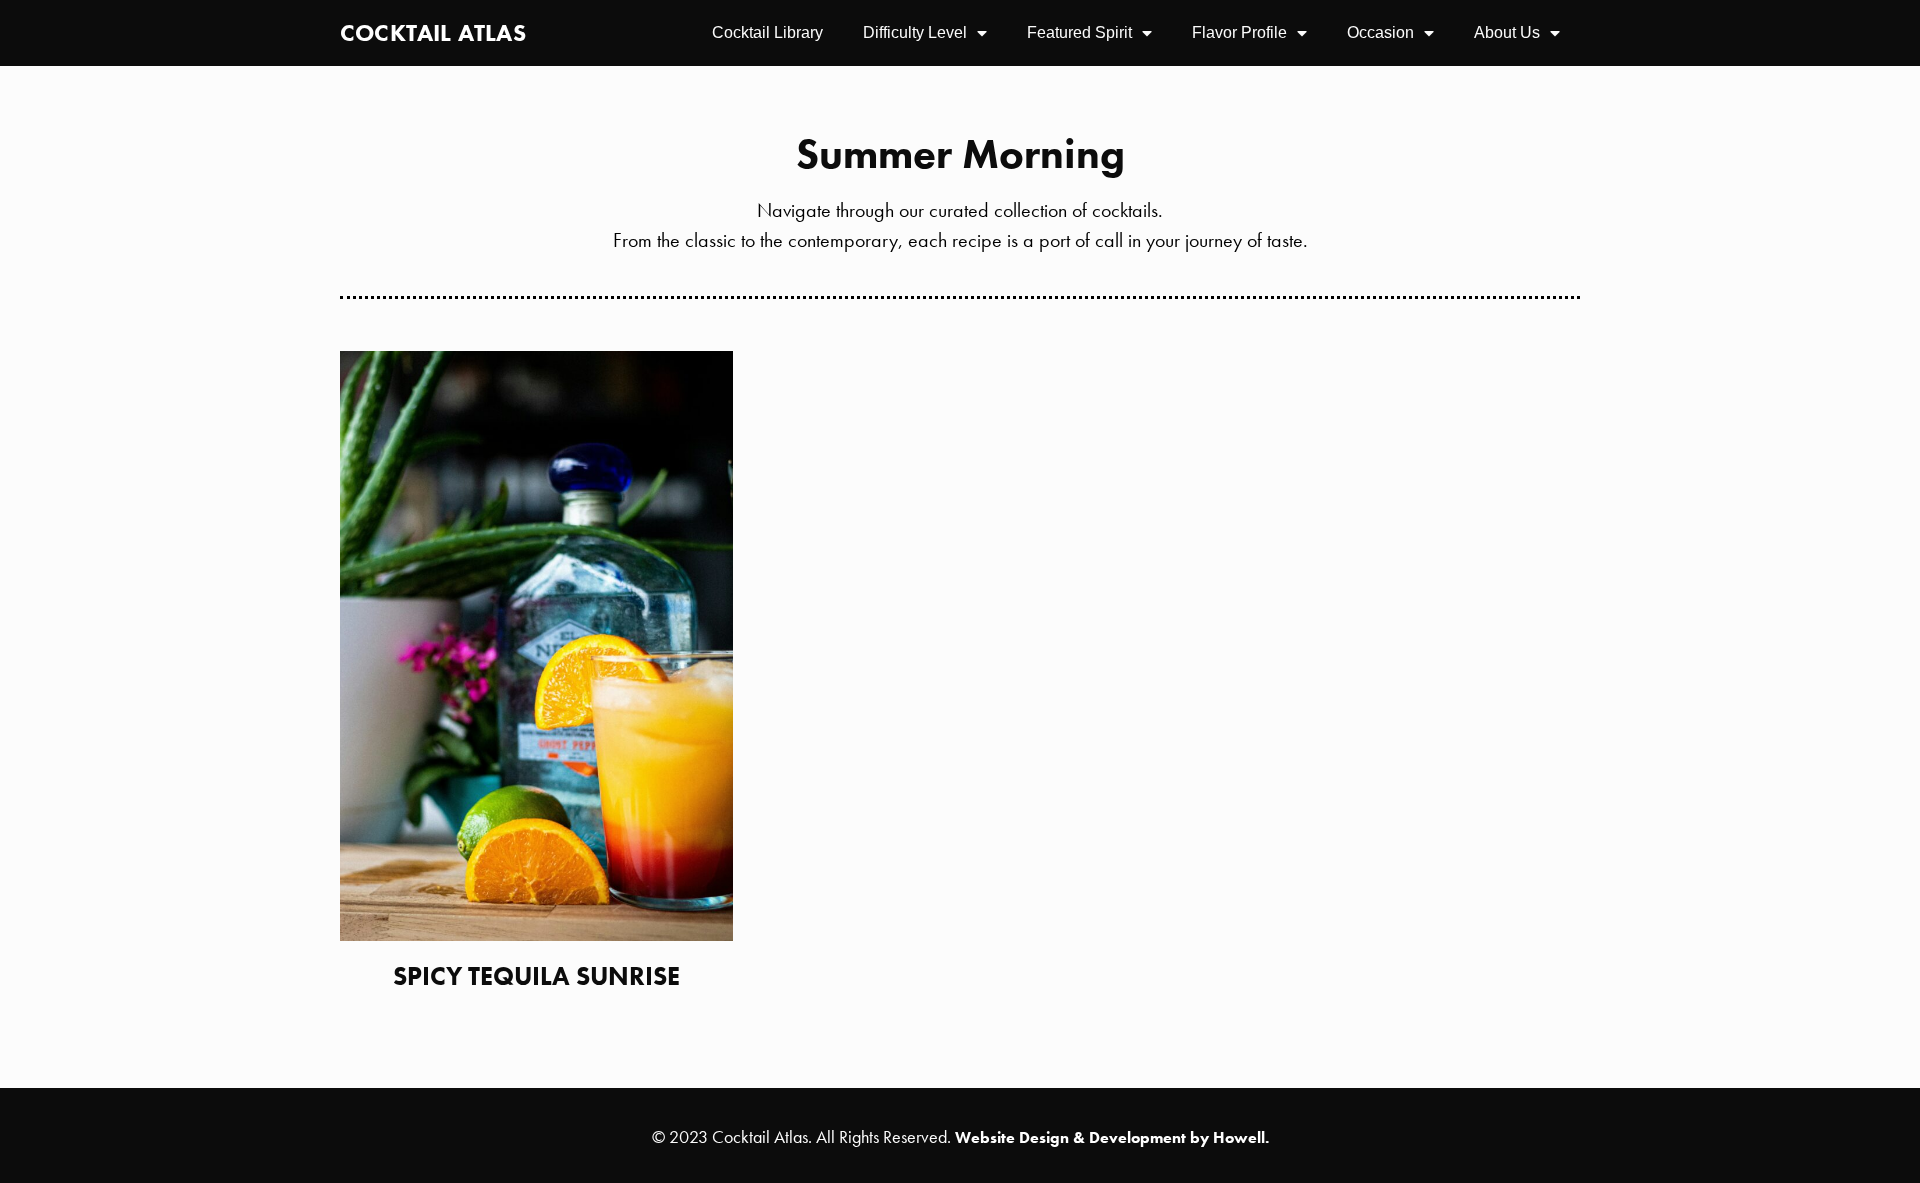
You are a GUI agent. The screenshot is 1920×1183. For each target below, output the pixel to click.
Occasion (1380, 32)
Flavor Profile (1239, 32)
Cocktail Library (767, 32)
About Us (1507, 32)
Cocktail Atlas (433, 32)
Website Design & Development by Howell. (1112, 1137)
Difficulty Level (915, 32)
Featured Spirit (1079, 32)
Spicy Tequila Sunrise (536, 976)
